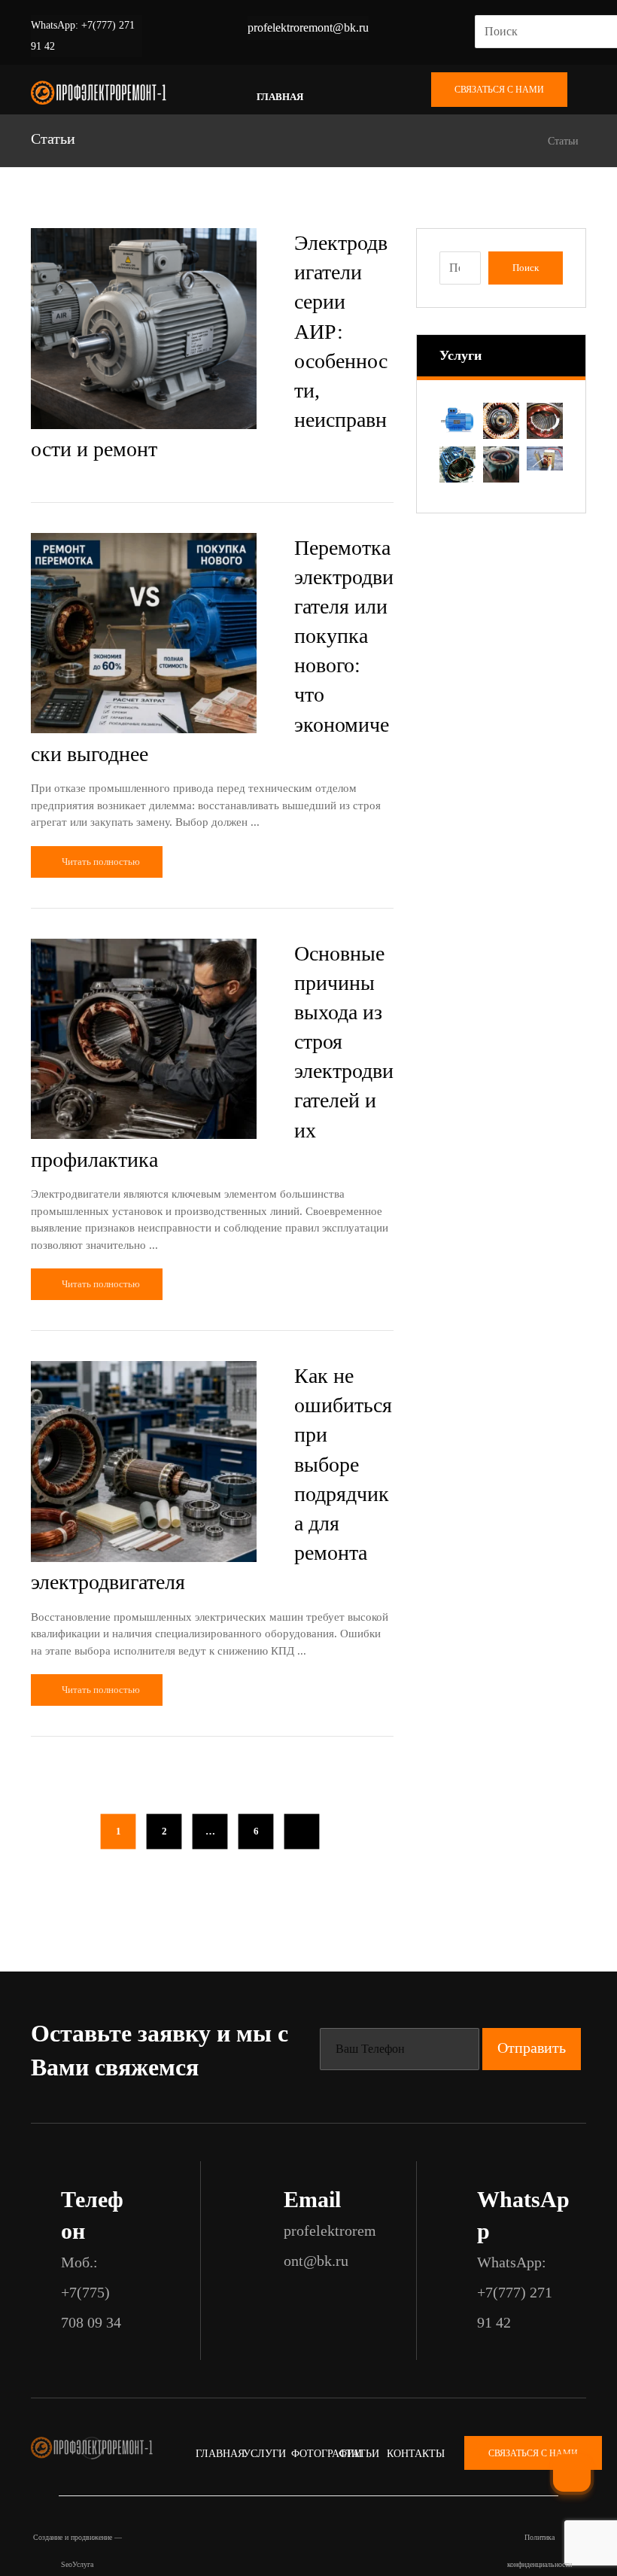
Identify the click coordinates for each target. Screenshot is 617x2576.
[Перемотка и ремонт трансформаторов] (545, 458)
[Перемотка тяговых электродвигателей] (545, 421)
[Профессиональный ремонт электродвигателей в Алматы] (99, 93)
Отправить (532, 2048)
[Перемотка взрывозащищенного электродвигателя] (501, 464)
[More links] (340, 97)
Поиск (526, 268)
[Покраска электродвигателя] (457, 421)
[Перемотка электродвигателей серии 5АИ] (457, 464)
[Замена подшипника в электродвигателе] (501, 421)
